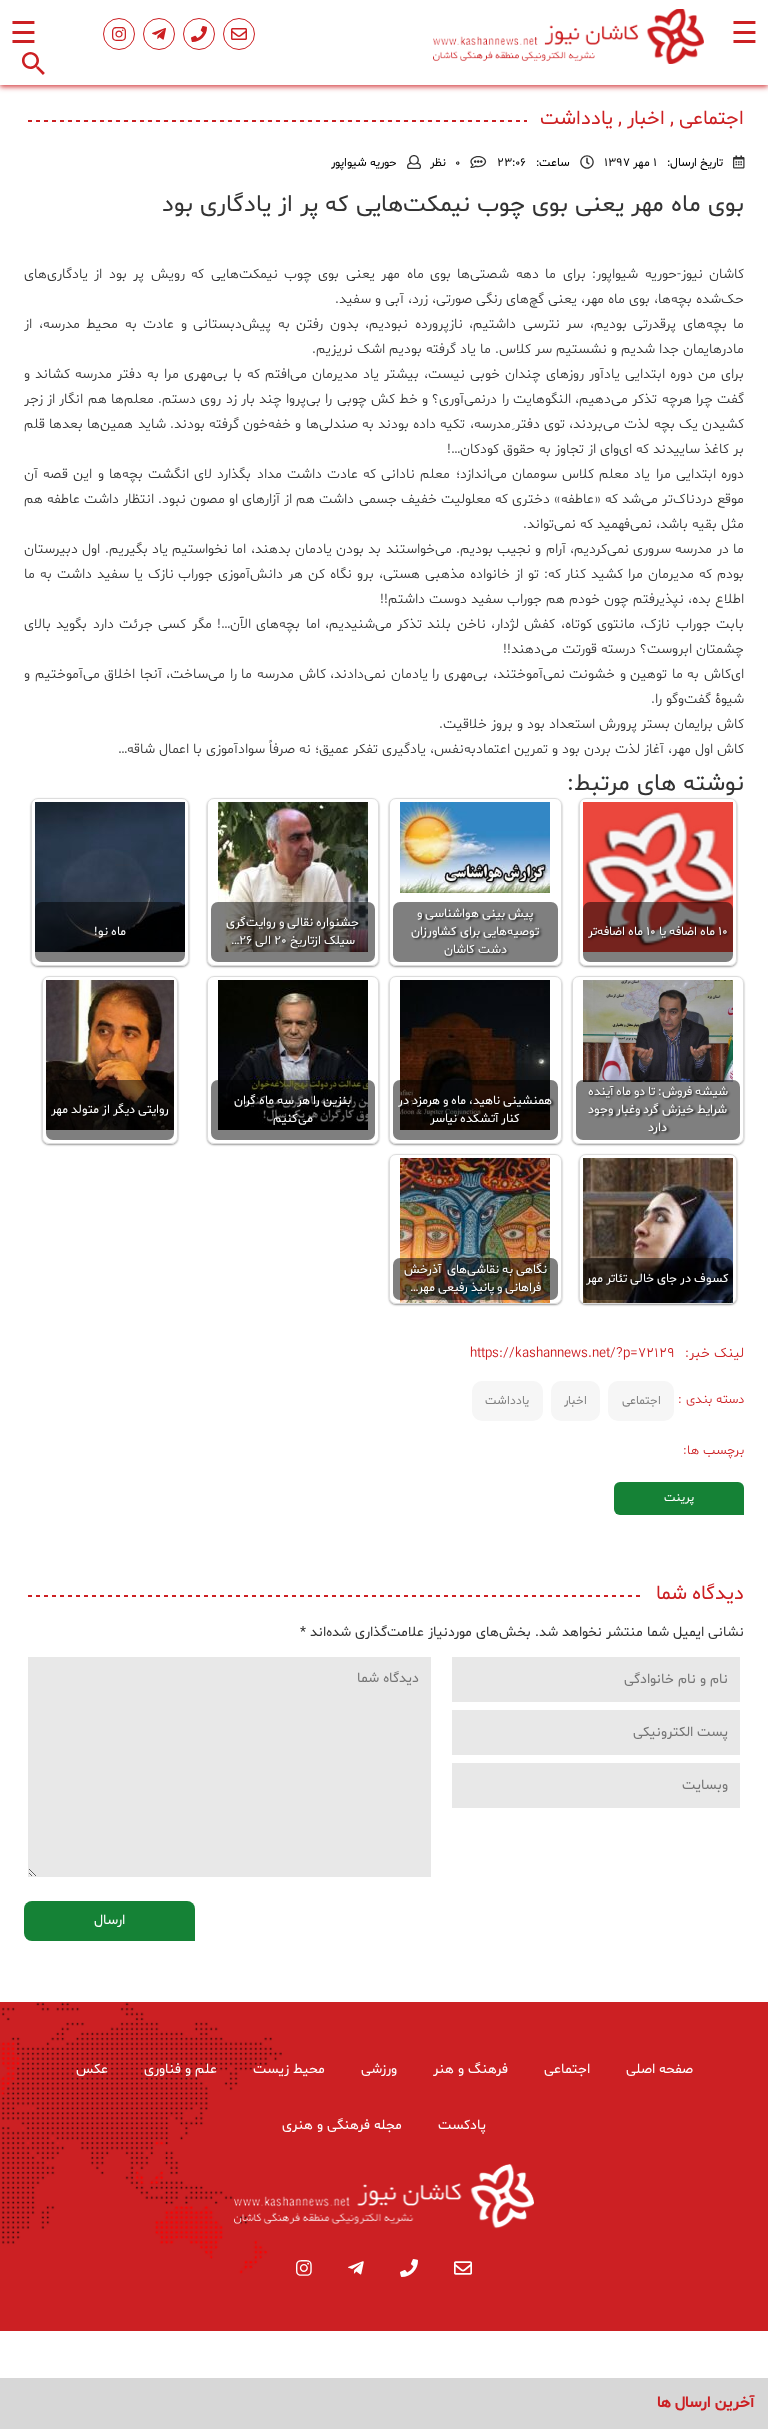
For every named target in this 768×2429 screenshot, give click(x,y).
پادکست (462, 2125)
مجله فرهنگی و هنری (342, 2125)
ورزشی (379, 2069)
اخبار (575, 1401)
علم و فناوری (180, 2069)
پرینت (679, 1498)
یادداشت (507, 1401)
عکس (92, 2069)
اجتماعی (641, 1401)
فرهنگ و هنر (470, 2069)
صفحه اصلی (659, 2069)
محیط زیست (289, 2069)
